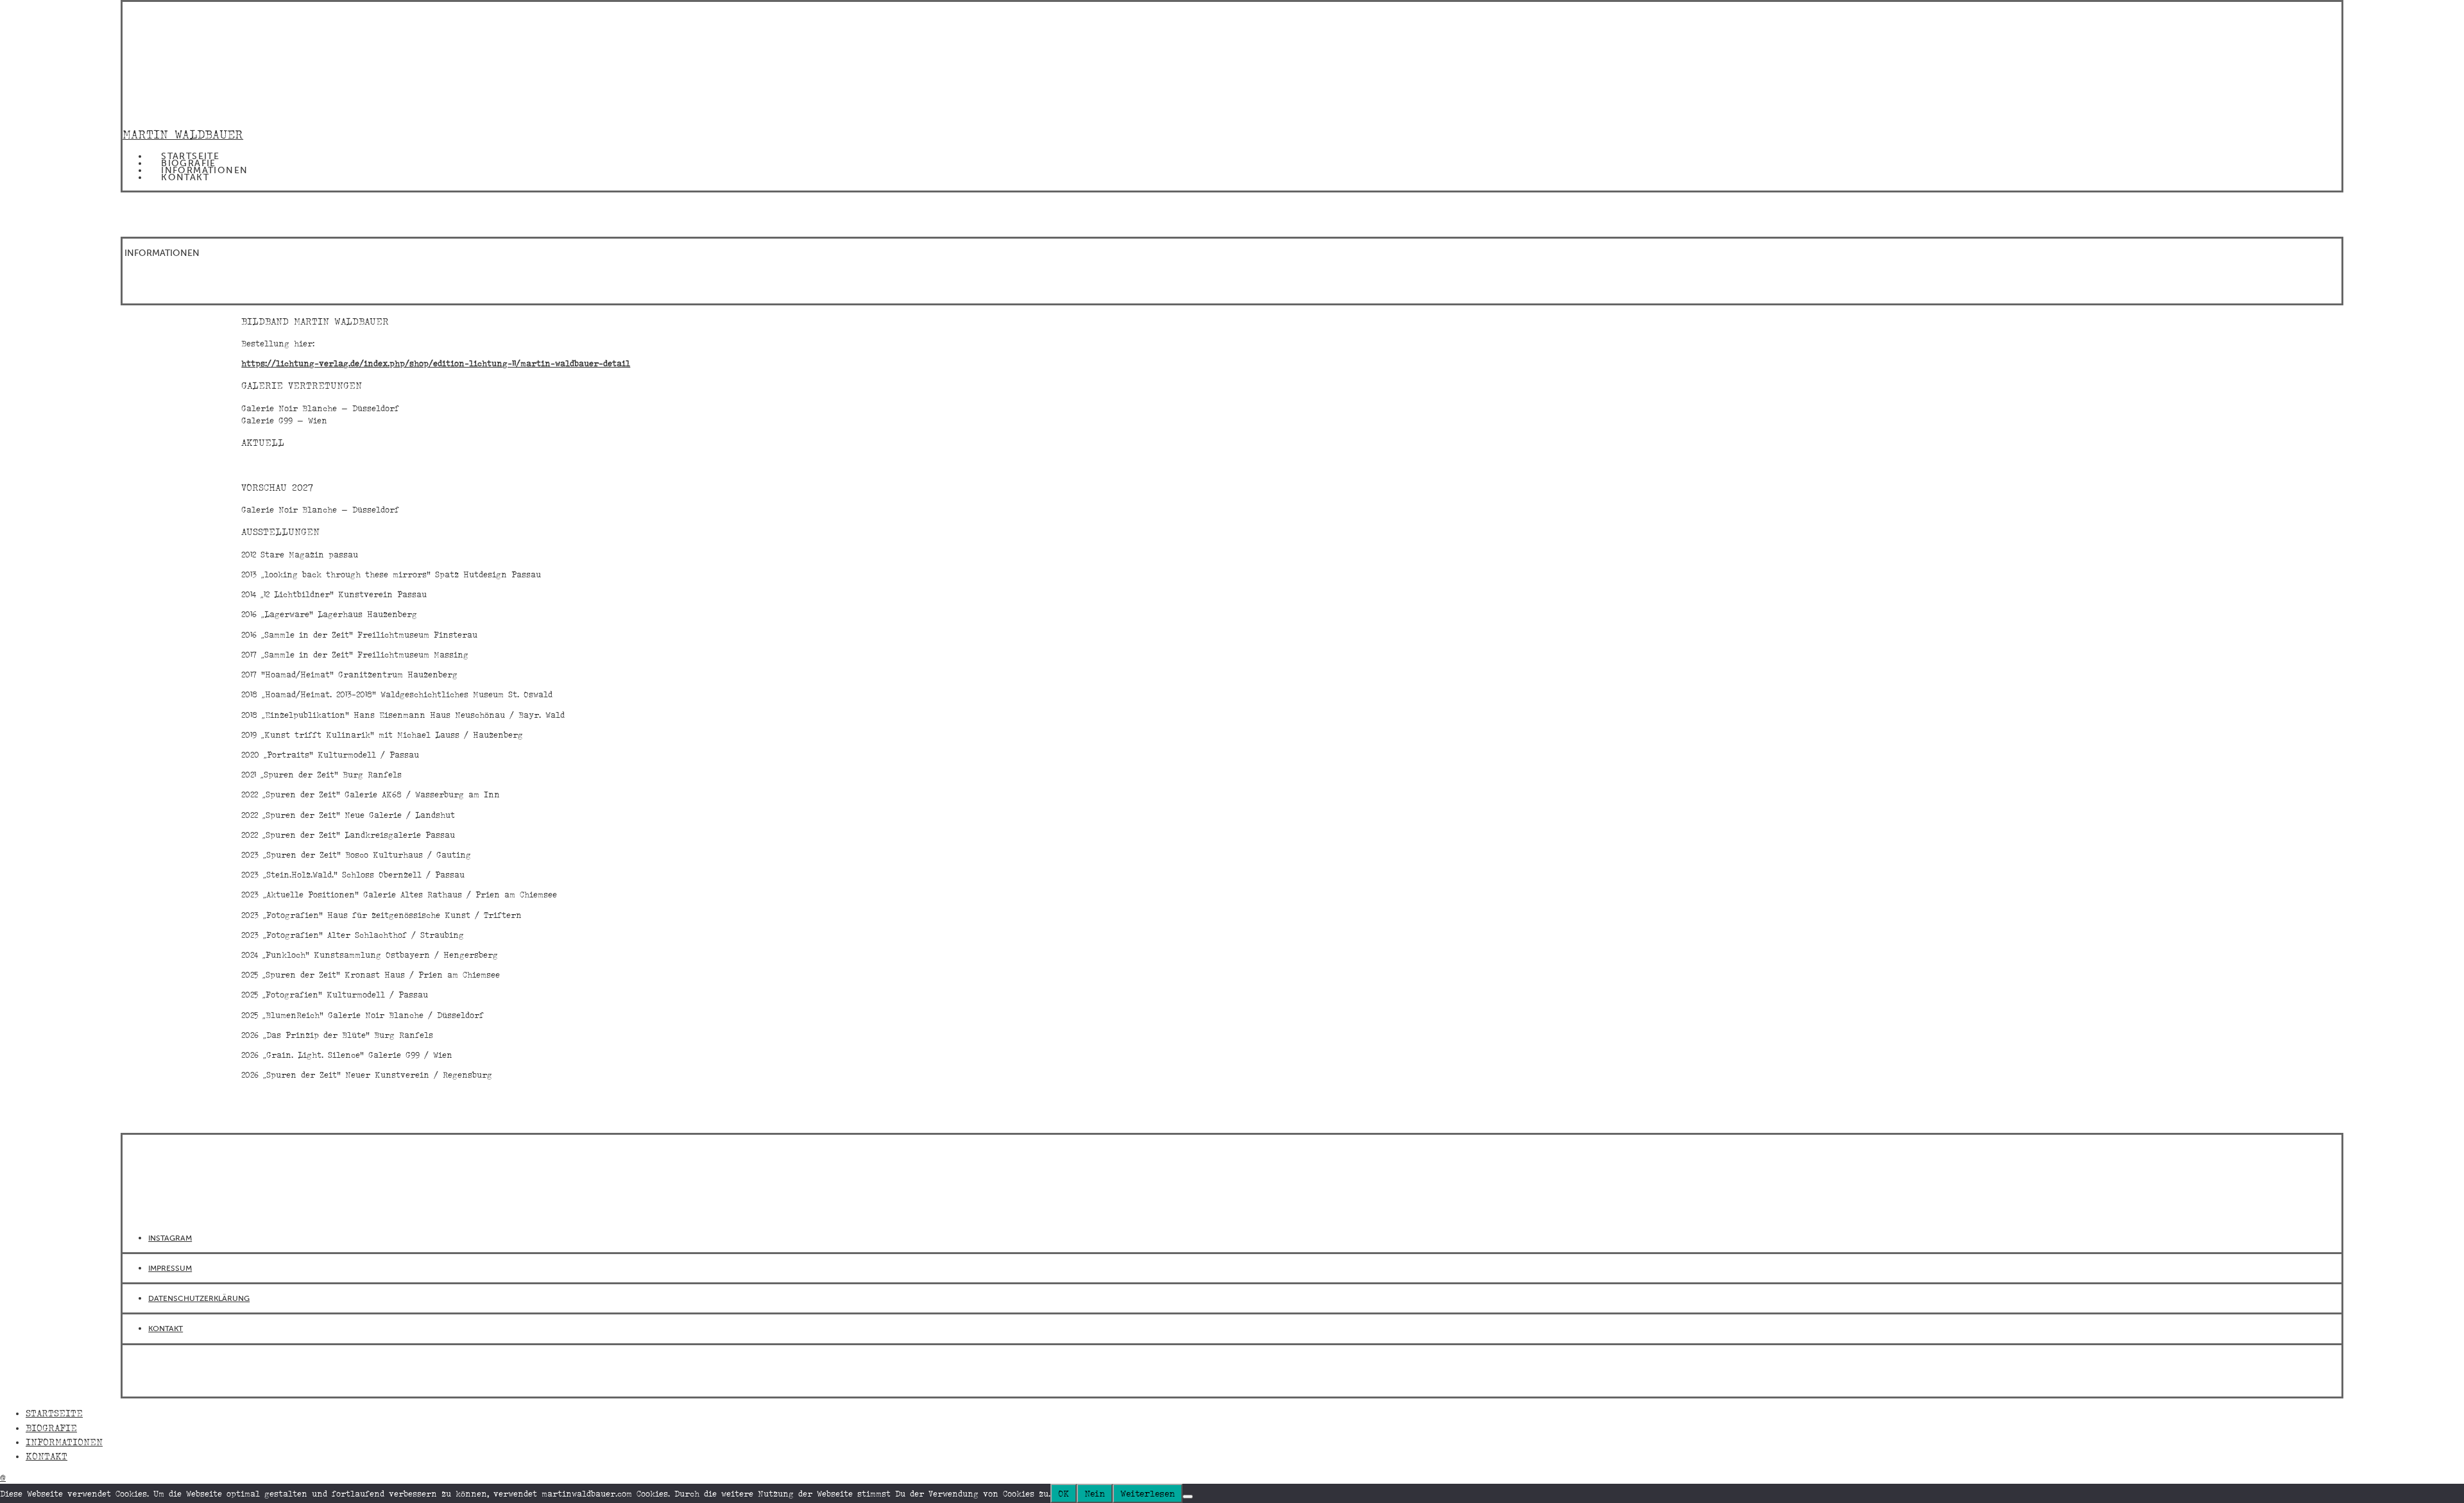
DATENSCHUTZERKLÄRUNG (199, 1298)
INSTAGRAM (170, 1238)
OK (1064, 1493)
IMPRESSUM (170, 1268)
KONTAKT (185, 177)
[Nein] (1188, 1497)
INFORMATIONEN (204, 170)
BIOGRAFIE (189, 163)
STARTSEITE (190, 156)
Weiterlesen (1148, 1493)
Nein (1095, 1493)
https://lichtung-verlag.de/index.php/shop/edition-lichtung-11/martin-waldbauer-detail (436, 363)
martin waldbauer (183, 134)
